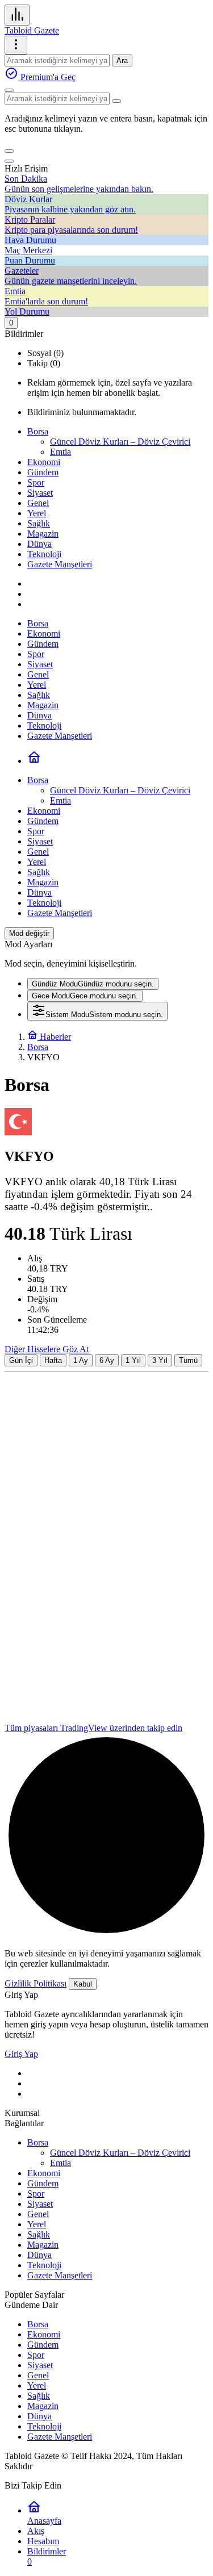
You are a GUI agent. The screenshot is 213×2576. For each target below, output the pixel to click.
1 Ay (81, 1360)
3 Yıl (160, 1360)
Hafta (53, 1360)
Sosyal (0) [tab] (45, 353)
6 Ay (107, 1360)
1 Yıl (133, 1360)
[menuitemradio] (93, 984)
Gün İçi (21, 1360)
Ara (122, 60)
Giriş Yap (21, 2054)
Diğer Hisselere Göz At (47, 1349)
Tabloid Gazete (32, 30)
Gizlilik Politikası (35, 1983)
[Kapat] (9, 161)
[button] (9, 151)
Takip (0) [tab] (44, 363)
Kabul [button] (83, 1984)
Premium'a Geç (47, 77)
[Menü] (17, 15)
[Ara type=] (116, 101)
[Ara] (9, 90)
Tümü (188, 1360)
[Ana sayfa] (34, 761)
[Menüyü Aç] (16, 45)
